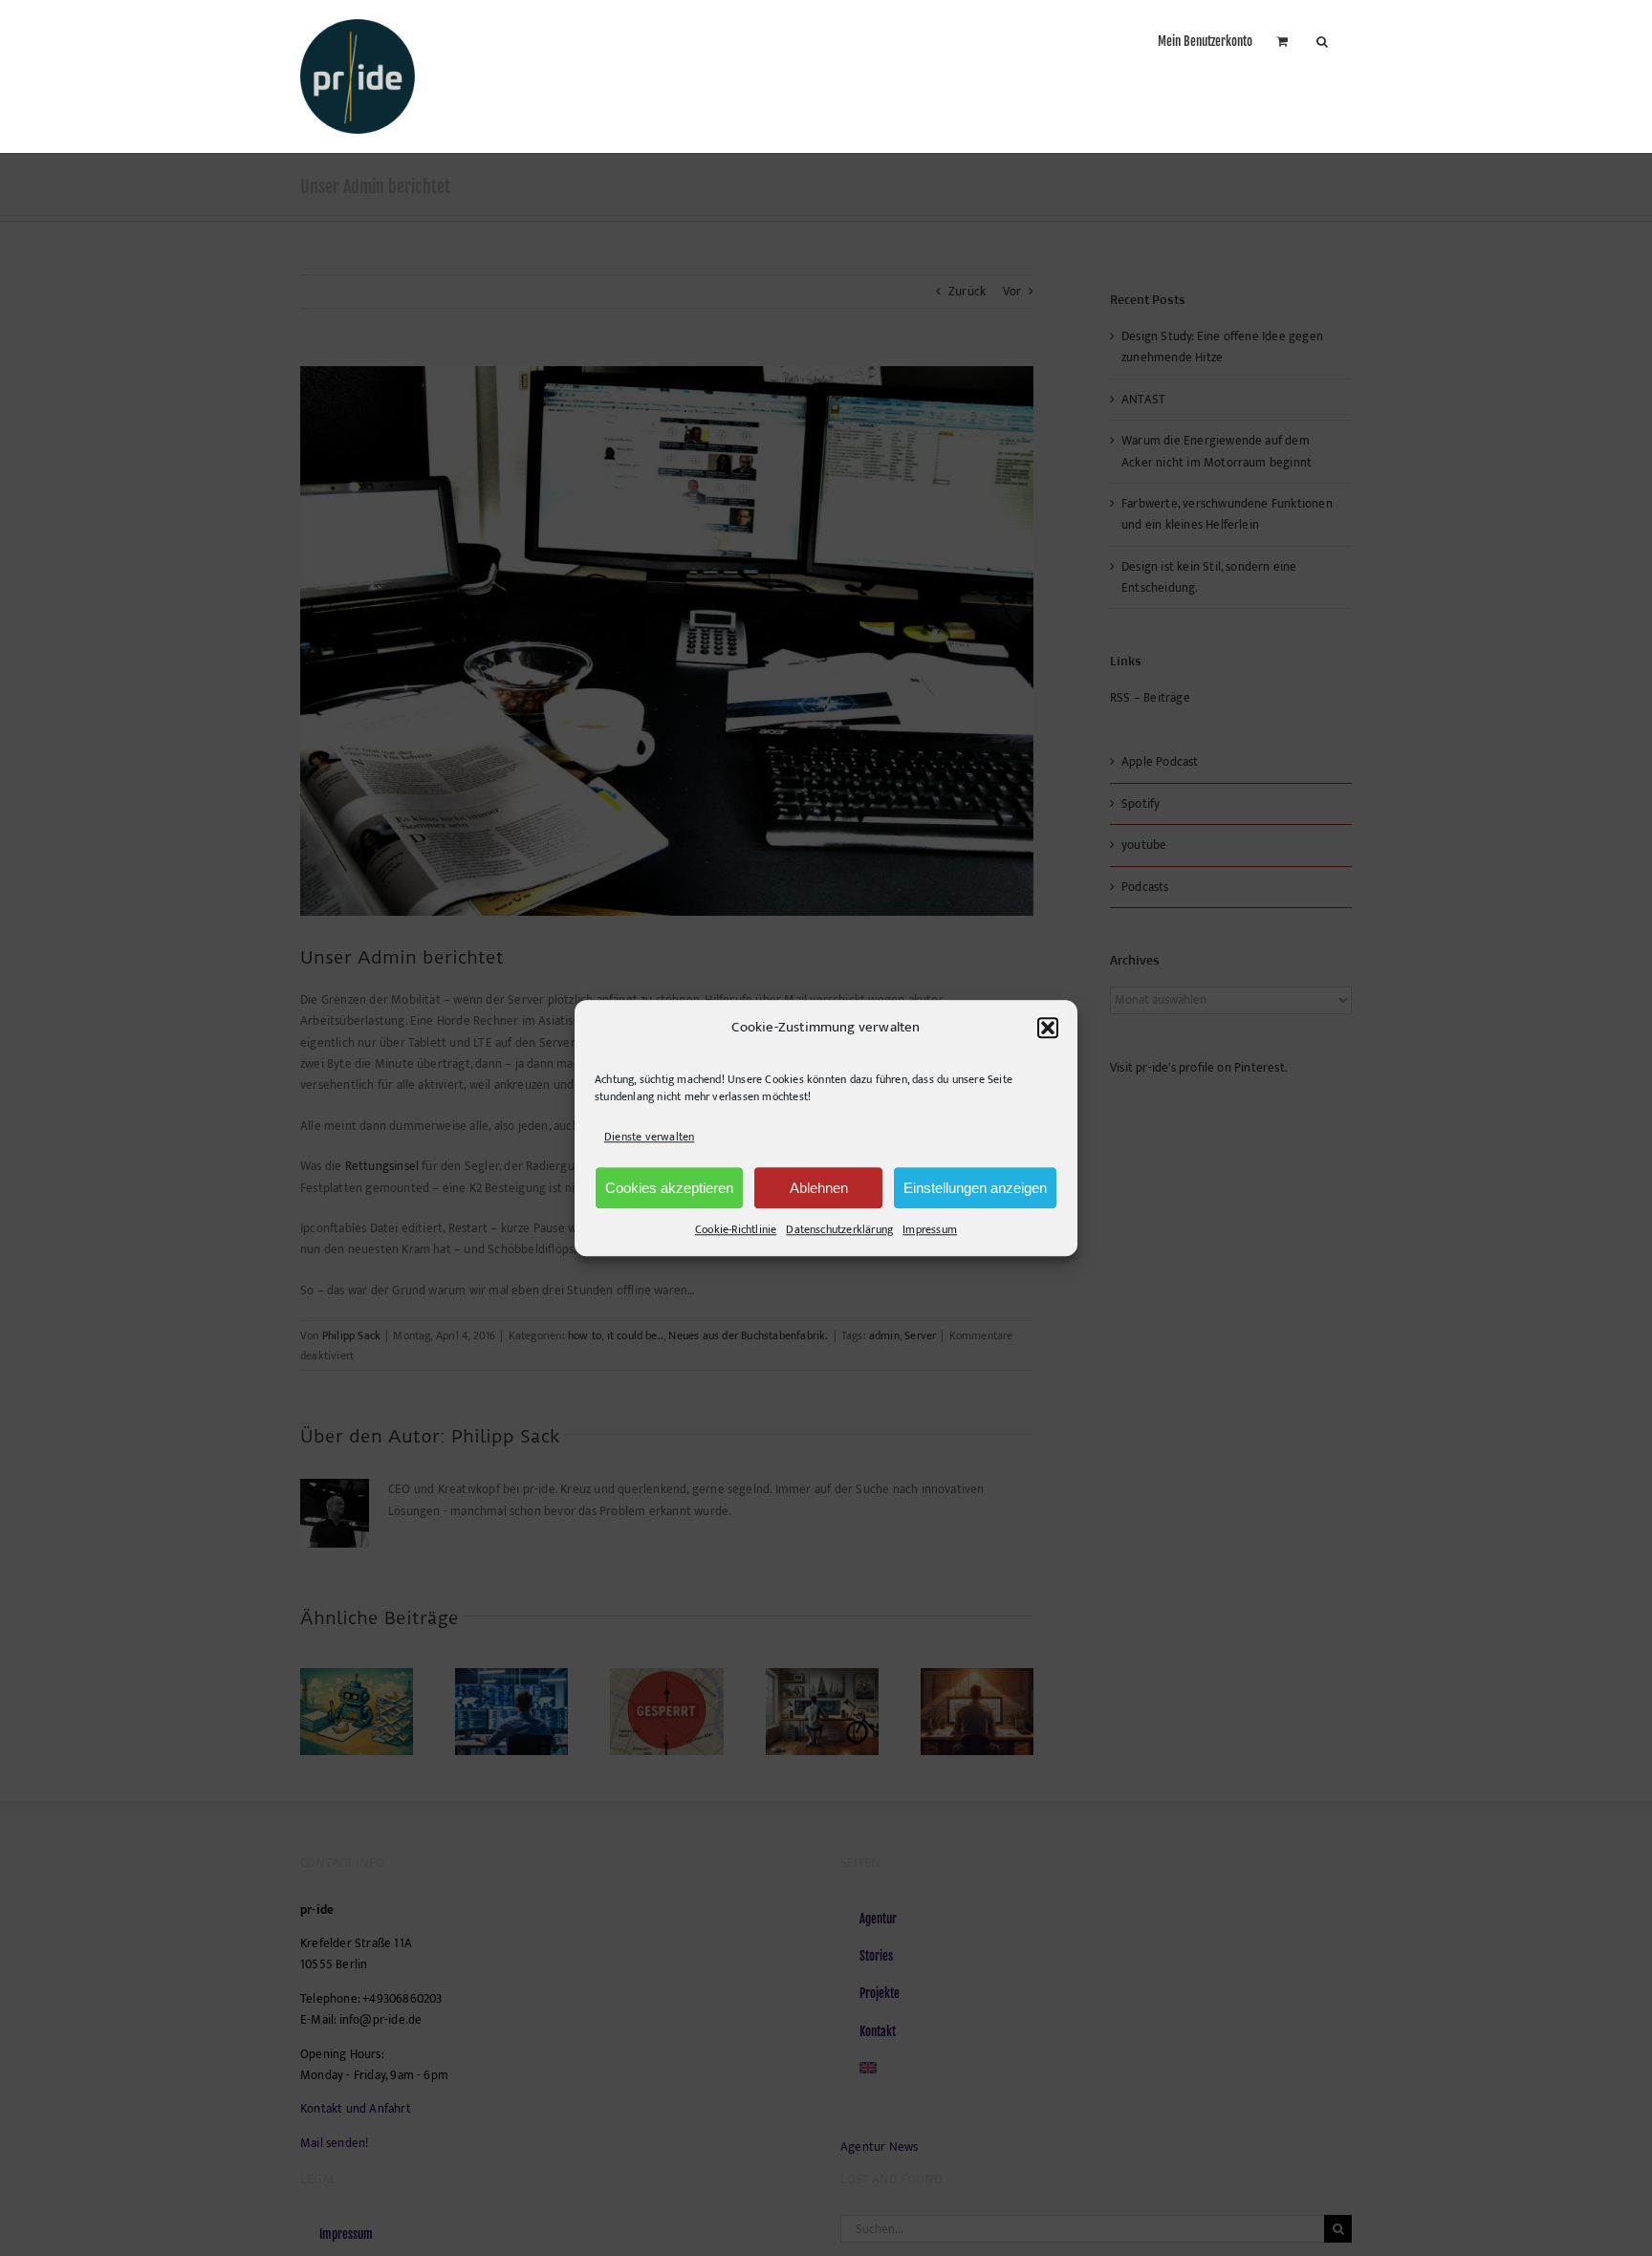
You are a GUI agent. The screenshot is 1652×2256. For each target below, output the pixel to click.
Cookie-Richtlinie (736, 1229)
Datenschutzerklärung (839, 1229)
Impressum (930, 1229)
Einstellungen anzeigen (975, 1188)
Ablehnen (819, 1188)
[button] (1048, 1028)
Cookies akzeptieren (669, 1188)
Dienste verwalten (649, 1137)
